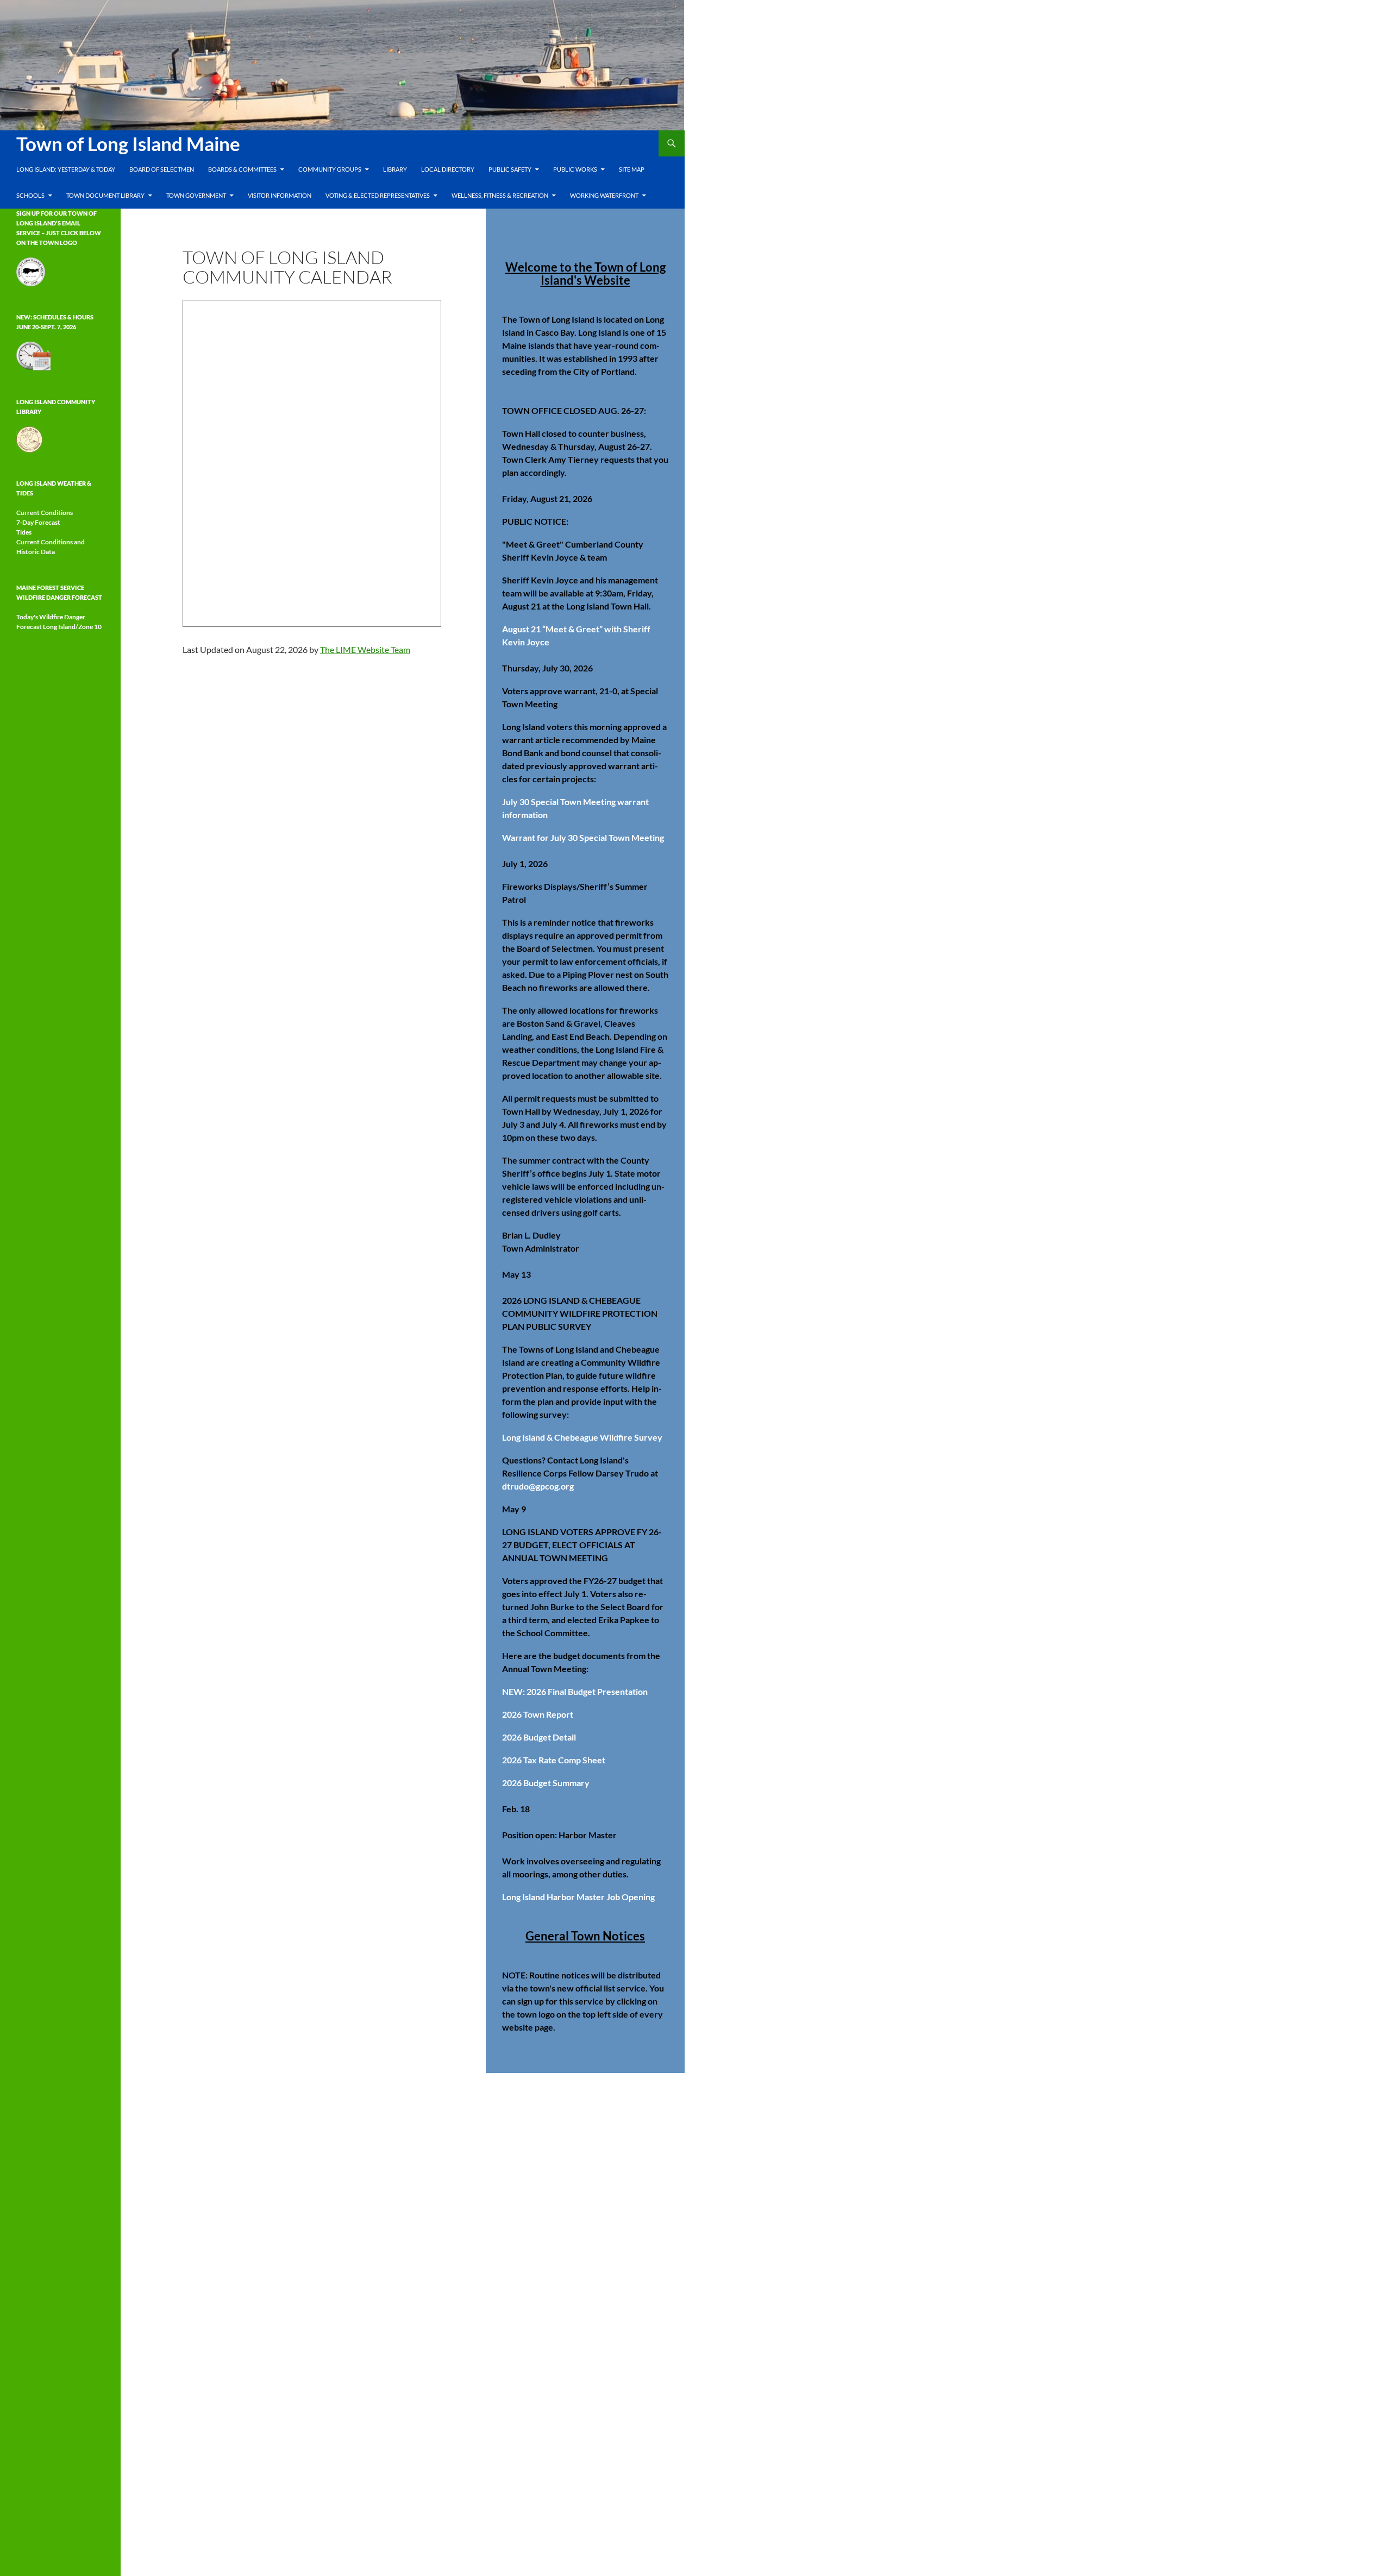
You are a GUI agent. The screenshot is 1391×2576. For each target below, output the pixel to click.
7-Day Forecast (38, 522)
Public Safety (510, 169)
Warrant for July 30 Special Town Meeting (583, 837)
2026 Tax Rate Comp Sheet (554, 1760)
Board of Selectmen (162, 169)
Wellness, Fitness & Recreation (500, 195)
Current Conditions (45, 513)
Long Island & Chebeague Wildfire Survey (582, 1437)
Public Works (575, 169)
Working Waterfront (604, 195)
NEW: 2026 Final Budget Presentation (575, 1691)
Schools (30, 195)
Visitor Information (280, 195)
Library (395, 169)
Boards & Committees (242, 169)
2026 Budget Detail (539, 1737)
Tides (24, 532)
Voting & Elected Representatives (378, 195)
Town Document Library (105, 195)
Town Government (196, 195)
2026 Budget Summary (546, 1783)
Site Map (632, 169)
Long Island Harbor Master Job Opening (578, 1897)
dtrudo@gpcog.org (538, 1486)
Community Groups (330, 169)
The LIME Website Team (365, 649)
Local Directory (448, 169)
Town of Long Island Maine (128, 143)
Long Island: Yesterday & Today (66, 169)
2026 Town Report (538, 1714)
